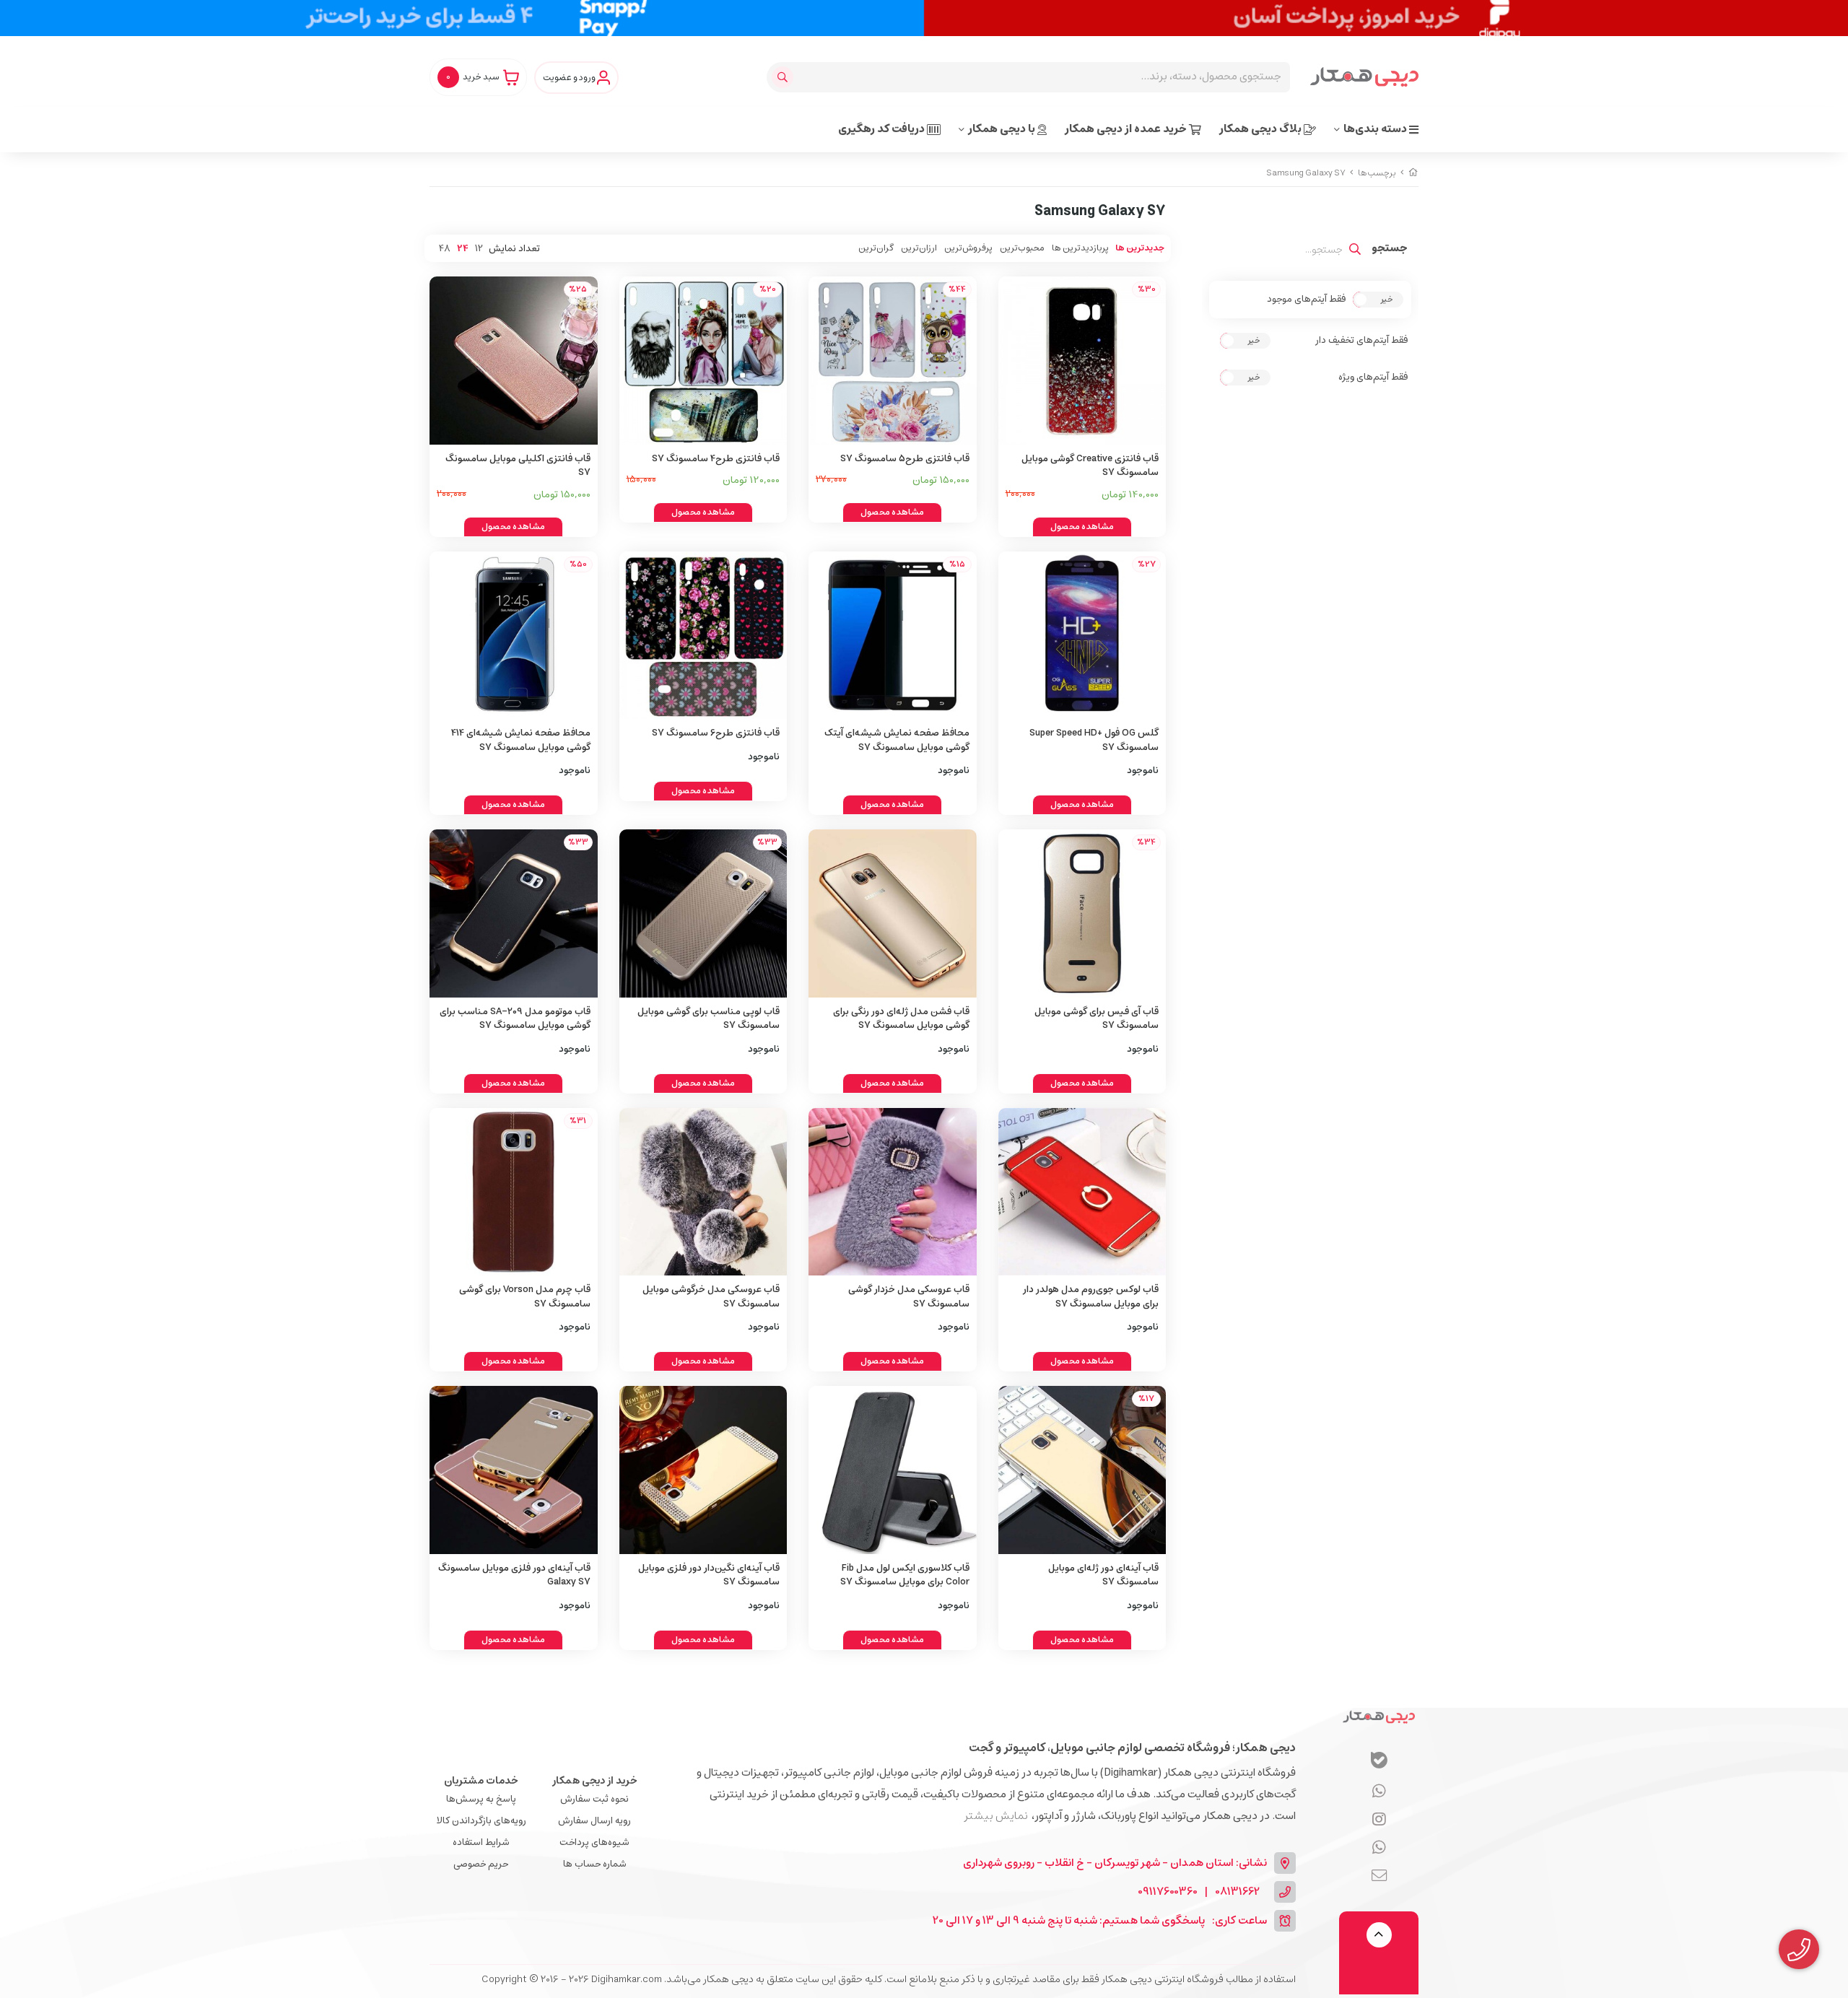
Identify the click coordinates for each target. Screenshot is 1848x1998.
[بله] (1379, 1762)
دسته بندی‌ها (1376, 129)
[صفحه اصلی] (1413, 173)
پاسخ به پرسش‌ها (481, 1799)
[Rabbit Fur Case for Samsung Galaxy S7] (703, 1192)
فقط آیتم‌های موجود (1306, 300)
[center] (784, 77)
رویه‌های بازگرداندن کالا (481, 1821)
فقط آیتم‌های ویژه (1373, 378)
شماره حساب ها (595, 1864)
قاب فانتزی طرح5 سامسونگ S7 (905, 459)
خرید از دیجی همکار (595, 1781)
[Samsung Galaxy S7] (1379, 1716)
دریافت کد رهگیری (882, 129)
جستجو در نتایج (1390, 250)
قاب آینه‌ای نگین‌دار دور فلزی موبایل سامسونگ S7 (709, 1575)
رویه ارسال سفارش (594, 1821)
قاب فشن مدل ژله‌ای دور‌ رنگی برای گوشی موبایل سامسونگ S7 (901, 1019)
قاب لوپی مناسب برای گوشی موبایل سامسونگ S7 (709, 1019)
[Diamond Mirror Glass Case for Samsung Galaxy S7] (703, 1470)
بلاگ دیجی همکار (1261, 129)
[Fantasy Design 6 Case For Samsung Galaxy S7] (703, 636)
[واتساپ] (1379, 1792)
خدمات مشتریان (481, 1781)
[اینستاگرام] (1379, 1848)
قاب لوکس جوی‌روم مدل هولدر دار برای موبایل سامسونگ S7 (1091, 1297)
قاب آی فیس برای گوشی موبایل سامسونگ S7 (1097, 1019)
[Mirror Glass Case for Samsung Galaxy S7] (514, 1470)
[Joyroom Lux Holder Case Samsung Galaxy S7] (1082, 1192)
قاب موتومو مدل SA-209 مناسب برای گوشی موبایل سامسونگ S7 (515, 1019)
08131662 (1237, 1892)
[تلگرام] (1379, 1820)
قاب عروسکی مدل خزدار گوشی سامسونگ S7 (909, 1297)
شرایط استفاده (481, 1842)
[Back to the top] (1379, 1935)
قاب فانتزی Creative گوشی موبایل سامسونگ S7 (1090, 466)
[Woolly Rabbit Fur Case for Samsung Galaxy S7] (893, 1192)
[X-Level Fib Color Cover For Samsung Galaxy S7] (893, 1470)
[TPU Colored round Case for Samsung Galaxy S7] (893, 913)
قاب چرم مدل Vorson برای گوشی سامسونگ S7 (525, 1297)
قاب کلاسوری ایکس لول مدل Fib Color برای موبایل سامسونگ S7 (905, 1575)
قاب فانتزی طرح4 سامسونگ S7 (716, 459)
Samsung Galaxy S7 (1306, 173)
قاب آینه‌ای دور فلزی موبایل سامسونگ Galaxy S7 (514, 1575)
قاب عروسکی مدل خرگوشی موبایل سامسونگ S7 (711, 1297)
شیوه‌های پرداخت (594, 1842)
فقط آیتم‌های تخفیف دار (1361, 341)
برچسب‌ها (1377, 173)
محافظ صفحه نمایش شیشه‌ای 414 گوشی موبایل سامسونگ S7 (521, 740)
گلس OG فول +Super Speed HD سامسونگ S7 (1094, 740)
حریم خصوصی (481, 1864)
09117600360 (1168, 1892)
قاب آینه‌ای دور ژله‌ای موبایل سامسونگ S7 (1103, 1575)
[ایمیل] (1379, 1876)
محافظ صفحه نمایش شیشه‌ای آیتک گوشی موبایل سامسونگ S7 (897, 740)
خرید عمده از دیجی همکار (1127, 129)
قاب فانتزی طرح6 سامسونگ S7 (716, 733)
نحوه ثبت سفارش (594, 1799)
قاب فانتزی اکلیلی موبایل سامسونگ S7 (518, 466)
